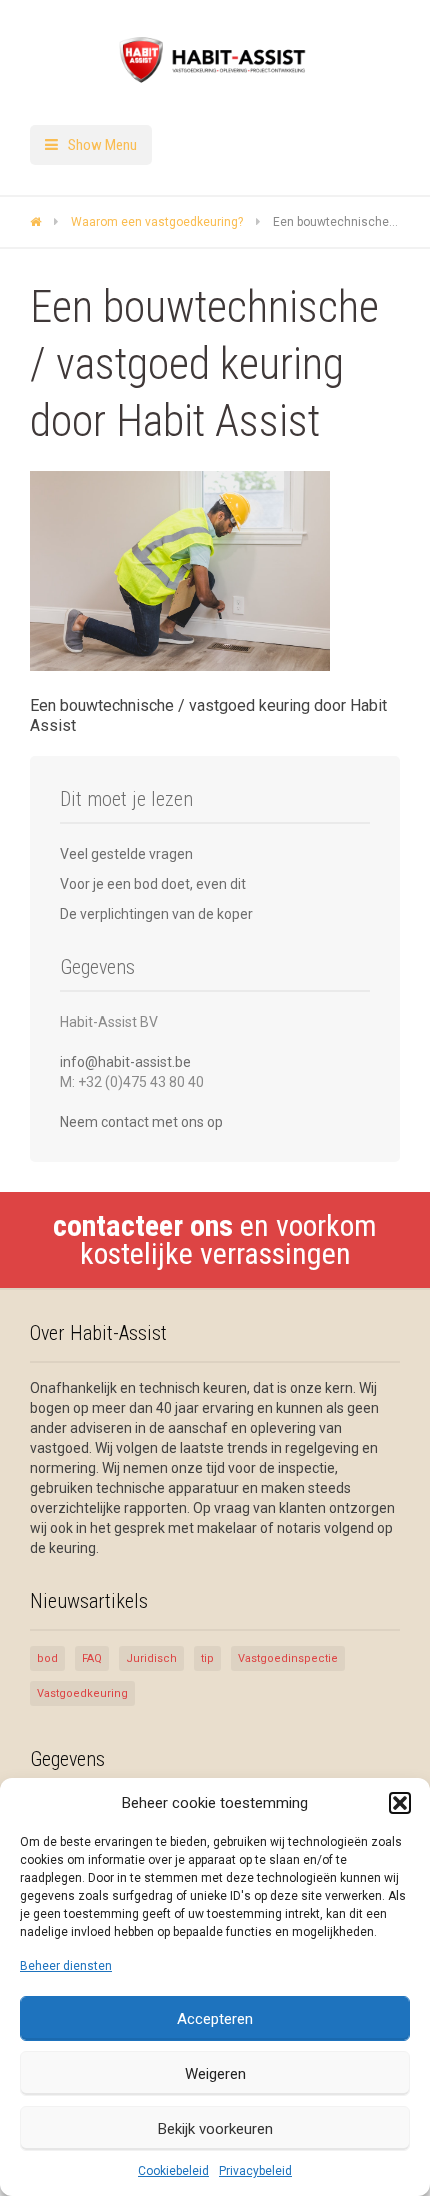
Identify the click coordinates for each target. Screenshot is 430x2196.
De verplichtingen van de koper (156, 914)
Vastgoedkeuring (82, 1693)
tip (207, 1658)
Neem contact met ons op (141, 1122)
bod (47, 1658)
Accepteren (215, 2019)
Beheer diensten (66, 1966)
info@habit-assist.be (125, 1062)
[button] (400, 1803)
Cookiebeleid (173, 2171)
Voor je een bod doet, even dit (153, 884)
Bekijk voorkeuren (215, 2129)
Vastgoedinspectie (288, 1658)
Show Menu (102, 145)
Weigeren (215, 2074)
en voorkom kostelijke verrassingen (215, 1239)
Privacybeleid (255, 2171)
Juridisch (151, 1658)
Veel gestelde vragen (126, 854)
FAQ (92, 1658)
